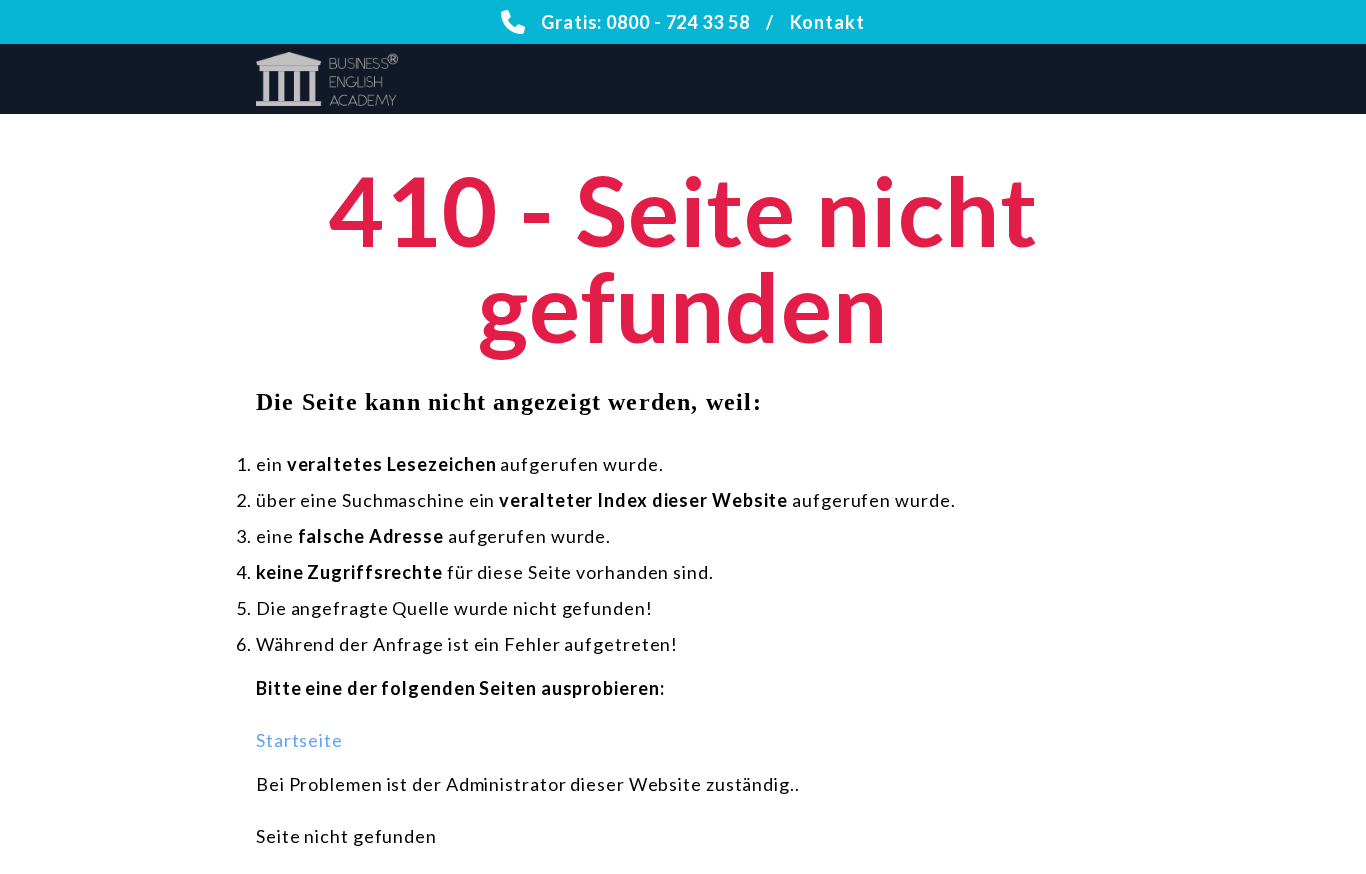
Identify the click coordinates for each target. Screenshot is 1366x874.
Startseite (299, 740)
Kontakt (827, 22)
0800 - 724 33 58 (677, 22)
